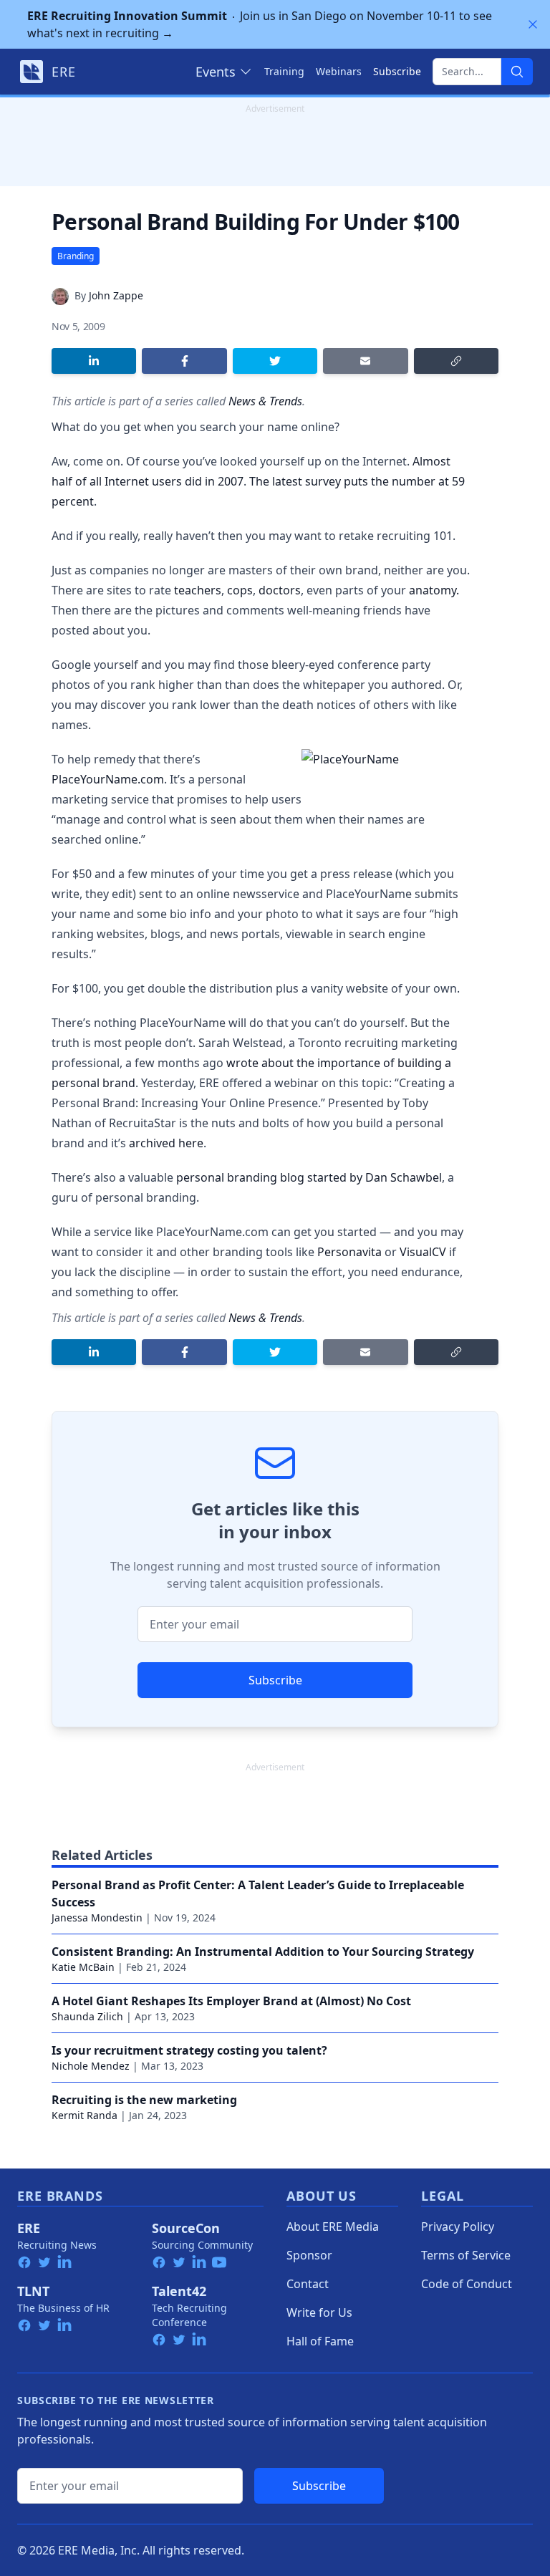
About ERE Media (333, 2227)
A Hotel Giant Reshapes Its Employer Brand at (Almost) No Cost (231, 2001)
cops (240, 590)
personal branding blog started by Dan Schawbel (309, 1177)
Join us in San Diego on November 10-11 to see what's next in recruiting (260, 24)
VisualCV (423, 1252)
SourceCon (186, 2228)
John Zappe (116, 295)
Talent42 (179, 2291)
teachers (198, 590)
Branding (76, 256)
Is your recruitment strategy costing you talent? (189, 2050)
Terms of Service (466, 2255)
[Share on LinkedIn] (94, 361)
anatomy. (434, 590)
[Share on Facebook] (184, 361)
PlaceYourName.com (108, 779)
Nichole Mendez (91, 2066)
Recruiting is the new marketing (144, 2100)
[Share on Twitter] (275, 361)
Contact (308, 2284)
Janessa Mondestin (97, 1917)
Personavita (349, 1252)
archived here (166, 1143)
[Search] (517, 72)
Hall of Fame (320, 2341)
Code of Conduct (467, 2284)
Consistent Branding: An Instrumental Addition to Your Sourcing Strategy (263, 1952)
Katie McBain (83, 1967)
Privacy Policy (458, 2227)
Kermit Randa (85, 2115)
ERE (29, 2228)
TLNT (33, 2291)
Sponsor (309, 2255)
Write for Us (319, 2312)
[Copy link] (456, 361)
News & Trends (265, 401)
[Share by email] (365, 361)
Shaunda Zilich (87, 2016)
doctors (280, 590)
